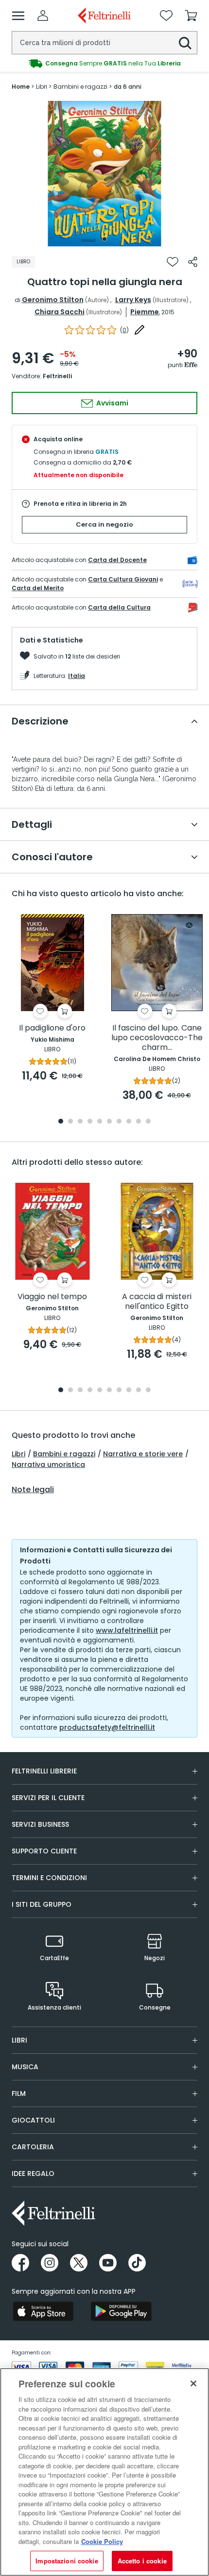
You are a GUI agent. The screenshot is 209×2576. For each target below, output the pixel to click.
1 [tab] (104, 239)
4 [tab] (90, 1122)
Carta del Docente (117, 560)
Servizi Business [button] (40, 1824)
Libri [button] (19, 2040)
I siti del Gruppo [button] (42, 1904)
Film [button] (19, 2093)
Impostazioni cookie (67, 2561)
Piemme (145, 312)
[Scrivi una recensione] (139, 330)
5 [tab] (100, 1122)
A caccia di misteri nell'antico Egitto (157, 1302)
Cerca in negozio (104, 524)
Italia (77, 676)
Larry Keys (133, 300)
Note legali (33, 1490)
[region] (104, 2472)
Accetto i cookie (142, 2561)
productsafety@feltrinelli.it (107, 1727)
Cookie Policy (102, 2541)
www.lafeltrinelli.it (127, 1630)
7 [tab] (119, 1122)
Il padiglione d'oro (52, 1028)
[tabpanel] (104, 174)
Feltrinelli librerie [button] (44, 1771)
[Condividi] (193, 262)
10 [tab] (148, 1122)
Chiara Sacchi (60, 312)
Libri (18, 1454)
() (124, 330)
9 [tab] (139, 1122)
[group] (104, 64)
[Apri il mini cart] (191, 16)
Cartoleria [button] (33, 2147)
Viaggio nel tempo (52, 1297)
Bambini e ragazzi (64, 1454)
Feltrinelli (57, 376)
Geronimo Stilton (53, 300)
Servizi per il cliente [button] (48, 1798)
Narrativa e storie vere (143, 1454)
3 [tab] (80, 1122)
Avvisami (112, 403)
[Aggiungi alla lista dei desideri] (173, 262)
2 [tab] (70, 1122)
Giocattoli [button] (33, 2120)
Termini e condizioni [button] (49, 1878)
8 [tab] (129, 1122)
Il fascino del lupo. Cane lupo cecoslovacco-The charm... (157, 1038)
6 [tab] (109, 1122)
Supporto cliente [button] (44, 1851)
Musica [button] (25, 2067)
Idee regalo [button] (33, 2173)
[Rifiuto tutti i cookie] (193, 2383)
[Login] (43, 16)
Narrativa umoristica (48, 1465)
